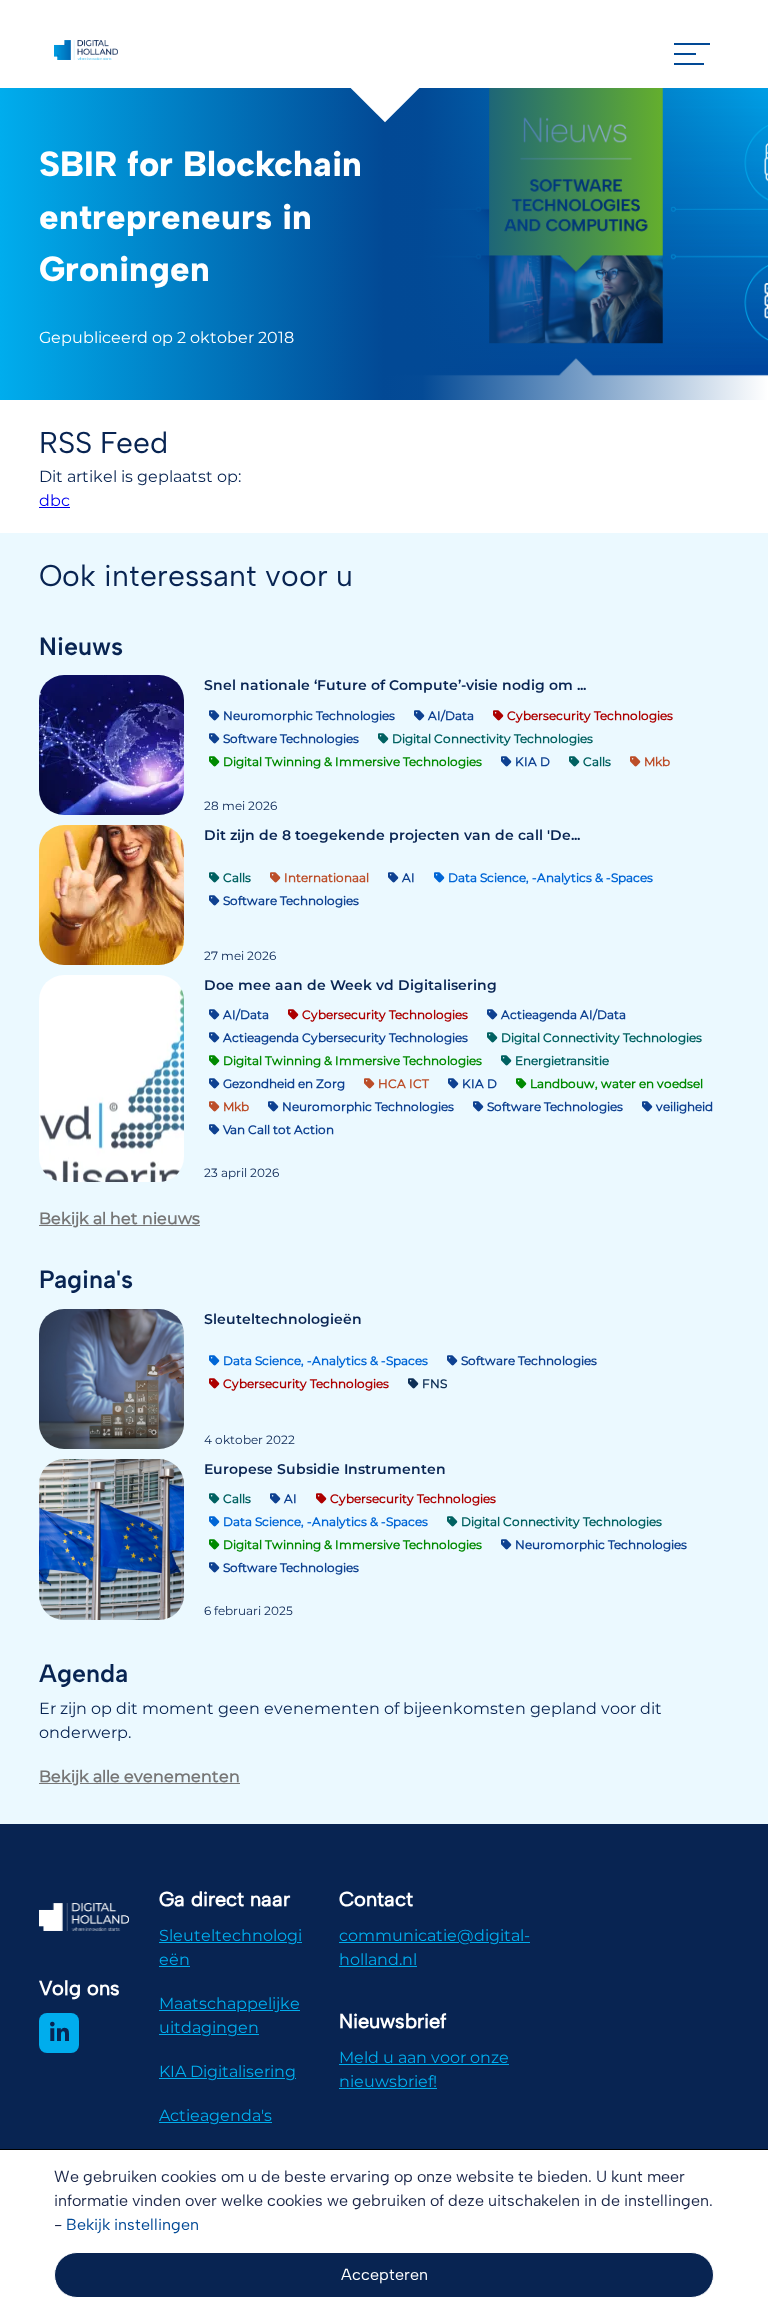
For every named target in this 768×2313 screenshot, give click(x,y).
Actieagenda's (215, 2115)
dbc (54, 500)
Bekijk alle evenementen (139, 1776)
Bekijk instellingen (132, 2224)
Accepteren (384, 2274)
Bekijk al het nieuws (119, 1218)
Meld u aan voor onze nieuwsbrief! (424, 2069)
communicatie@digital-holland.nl (434, 1947)
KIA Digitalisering (227, 2071)
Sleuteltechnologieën (230, 1947)
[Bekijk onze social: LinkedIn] (59, 2033)
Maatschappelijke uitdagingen (229, 2015)
